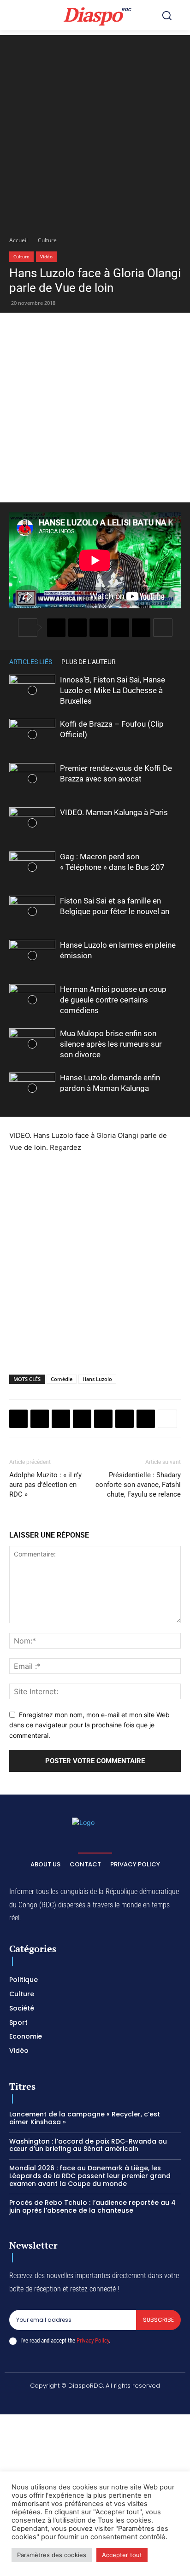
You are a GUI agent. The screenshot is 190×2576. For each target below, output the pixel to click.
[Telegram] (146, 1419)
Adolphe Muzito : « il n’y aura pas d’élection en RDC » (45, 1485)
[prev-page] (162, 661)
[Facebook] (56, 628)
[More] (163, 628)
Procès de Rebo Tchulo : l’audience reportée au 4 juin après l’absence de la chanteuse (92, 2206)
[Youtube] (150, 2401)
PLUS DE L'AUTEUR (89, 662)
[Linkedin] (125, 1419)
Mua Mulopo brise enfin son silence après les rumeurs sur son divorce (111, 1044)
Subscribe (158, 2320)
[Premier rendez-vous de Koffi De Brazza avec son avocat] (32, 779)
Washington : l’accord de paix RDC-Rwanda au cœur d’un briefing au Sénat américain (88, 2145)
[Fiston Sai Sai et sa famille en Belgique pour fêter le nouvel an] (32, 912)
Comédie (62, 1379)
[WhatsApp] (99, 628)
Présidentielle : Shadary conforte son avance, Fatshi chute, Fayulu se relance (138, 1485)
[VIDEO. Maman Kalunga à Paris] (32, 823)
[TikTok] (84, 2401)
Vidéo (46, 256)
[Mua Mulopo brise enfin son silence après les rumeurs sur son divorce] (32, 1044)
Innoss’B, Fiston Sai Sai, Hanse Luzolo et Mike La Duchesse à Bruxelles (113, 690)
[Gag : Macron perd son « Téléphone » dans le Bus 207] (32, 867)
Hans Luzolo (97, 1379)
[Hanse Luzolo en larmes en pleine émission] (32, 956)
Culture (47, 240)
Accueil (18, 240)
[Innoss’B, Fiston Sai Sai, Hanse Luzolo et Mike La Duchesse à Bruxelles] (32, 691)
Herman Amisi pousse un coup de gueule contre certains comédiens (113, 1000)
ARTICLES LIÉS (31, 662)
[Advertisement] (95, 130)
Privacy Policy (93, 2340)
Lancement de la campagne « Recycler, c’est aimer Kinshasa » (85, 2118)
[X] (77, 628)
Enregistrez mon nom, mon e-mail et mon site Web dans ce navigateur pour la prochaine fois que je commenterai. (89, 1725)
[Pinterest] (141, 628)
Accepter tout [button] (122, 2555)
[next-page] (176, 661)
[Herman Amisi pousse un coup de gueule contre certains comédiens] (32, 1000)
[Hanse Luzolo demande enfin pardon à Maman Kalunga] (32, 1088)
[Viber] (120, 628)
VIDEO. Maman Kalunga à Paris (114, 812)
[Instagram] (62, 2401)
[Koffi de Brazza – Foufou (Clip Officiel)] (32, 735)
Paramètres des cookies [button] (52, 2555)
